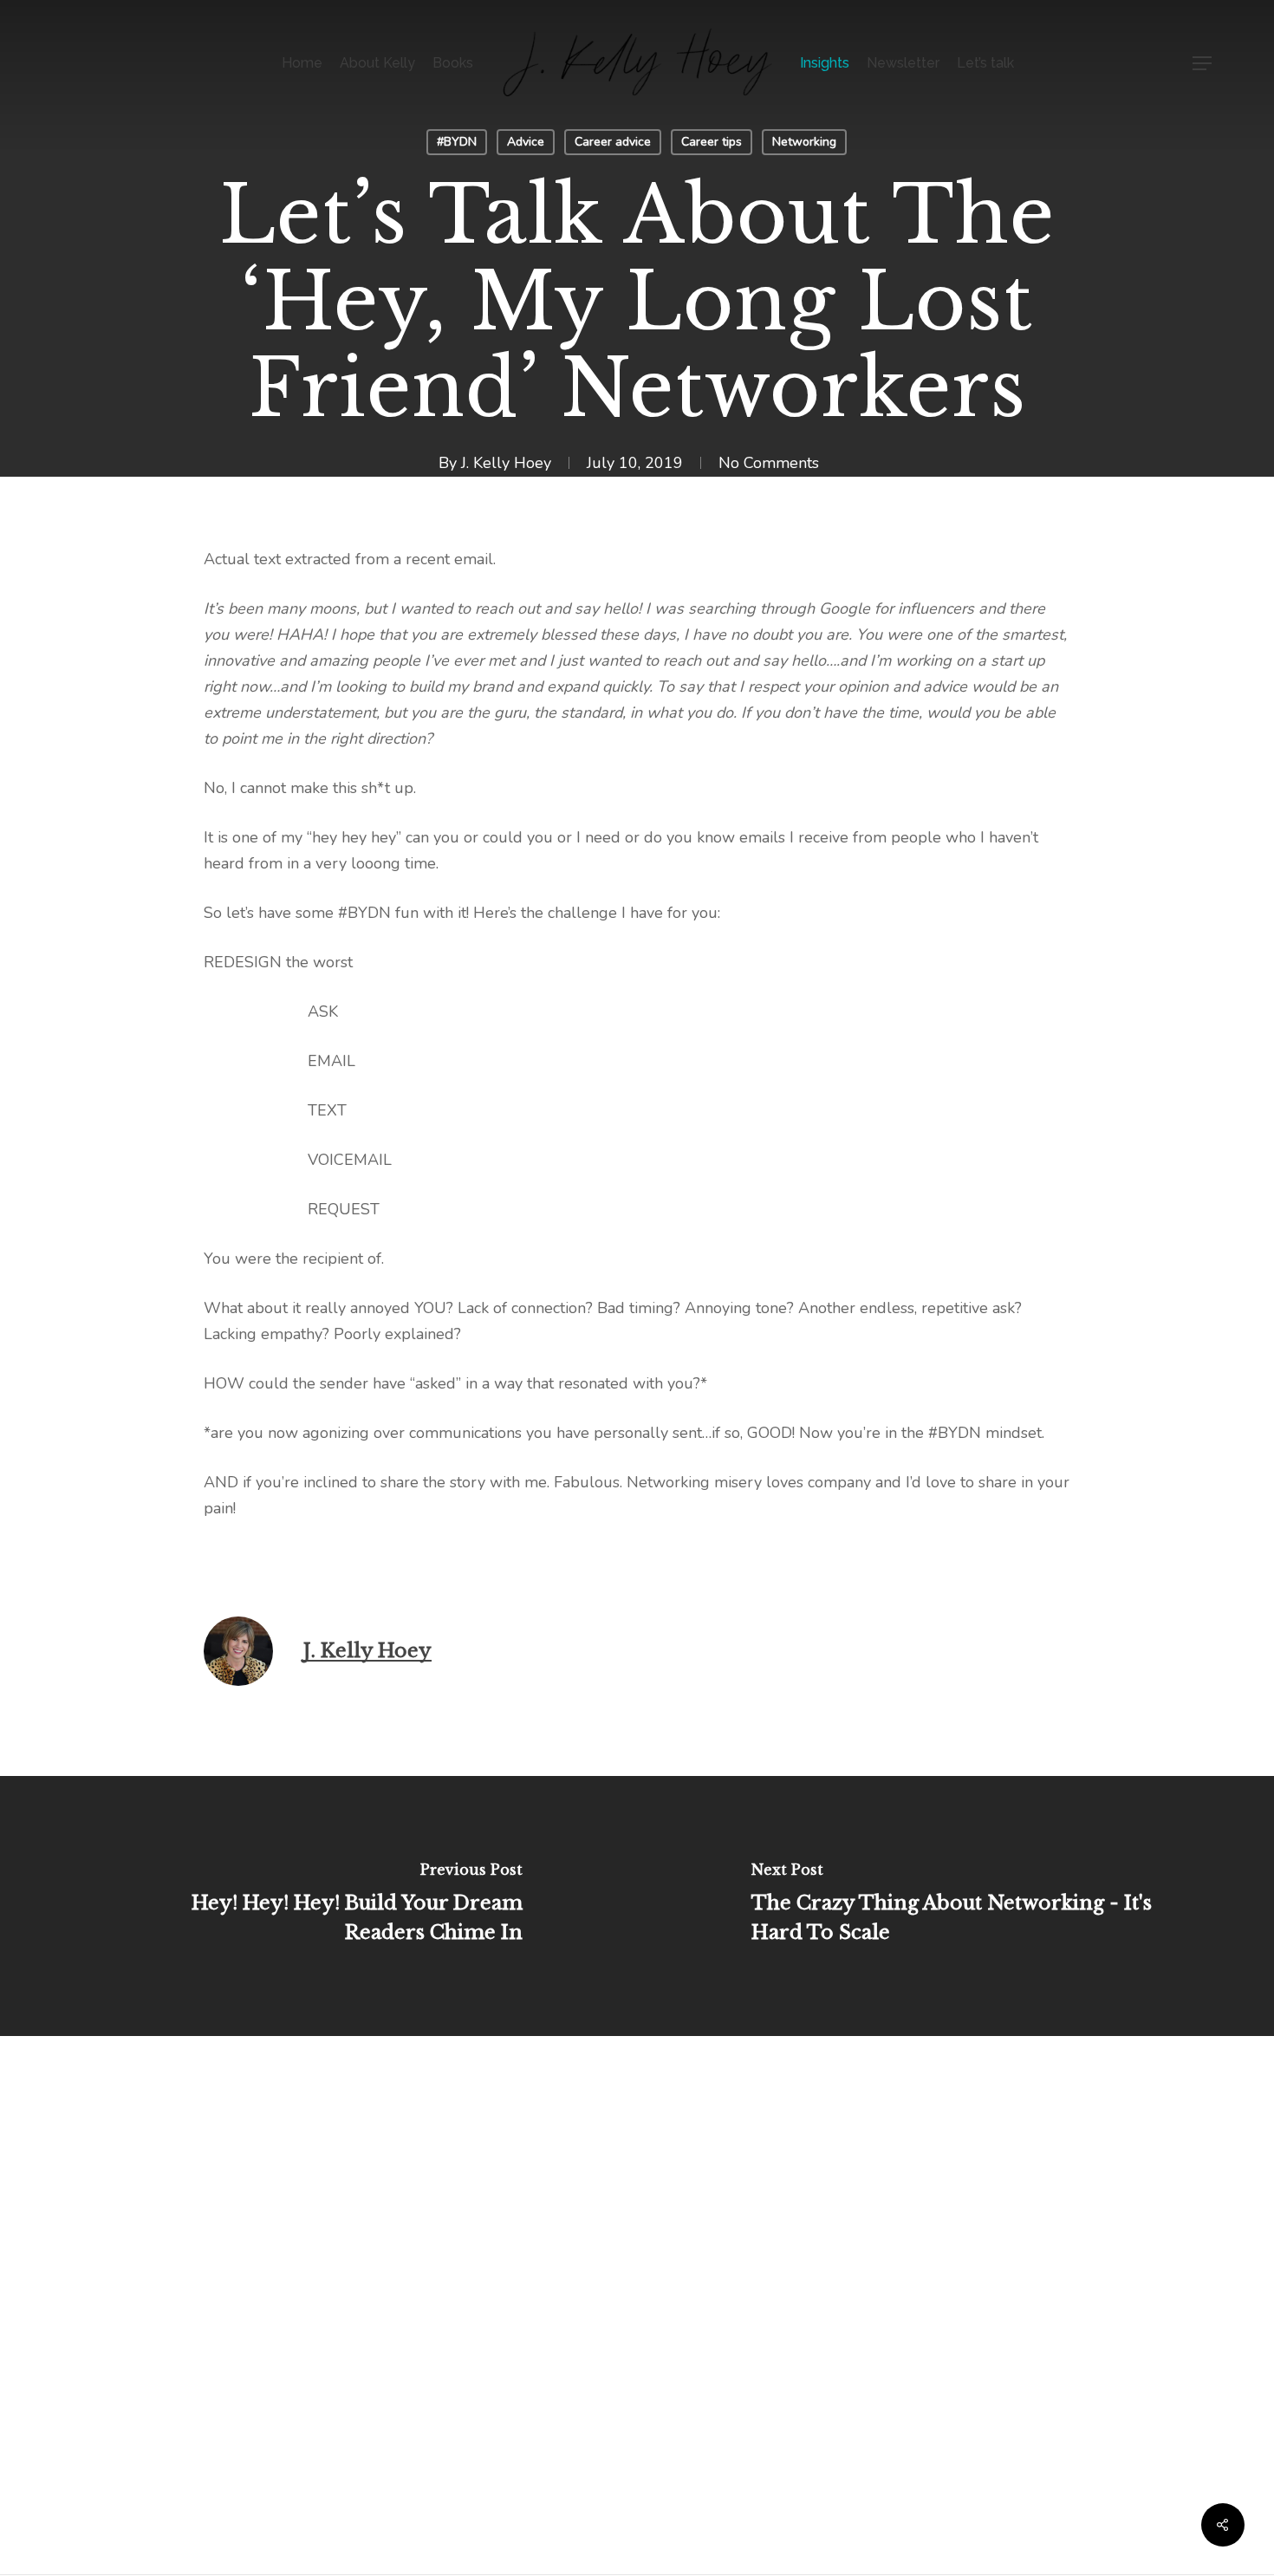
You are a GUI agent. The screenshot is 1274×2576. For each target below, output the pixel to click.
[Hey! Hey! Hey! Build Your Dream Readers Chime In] (318, 1906)
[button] (1203, 64)
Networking (804, 142)
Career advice (613, 142)
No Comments (769, 463)
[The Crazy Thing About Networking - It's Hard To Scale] (955, 1906)
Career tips (712, 142)
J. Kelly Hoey (506, 463)
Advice (526, 142)
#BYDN (457, 142)
